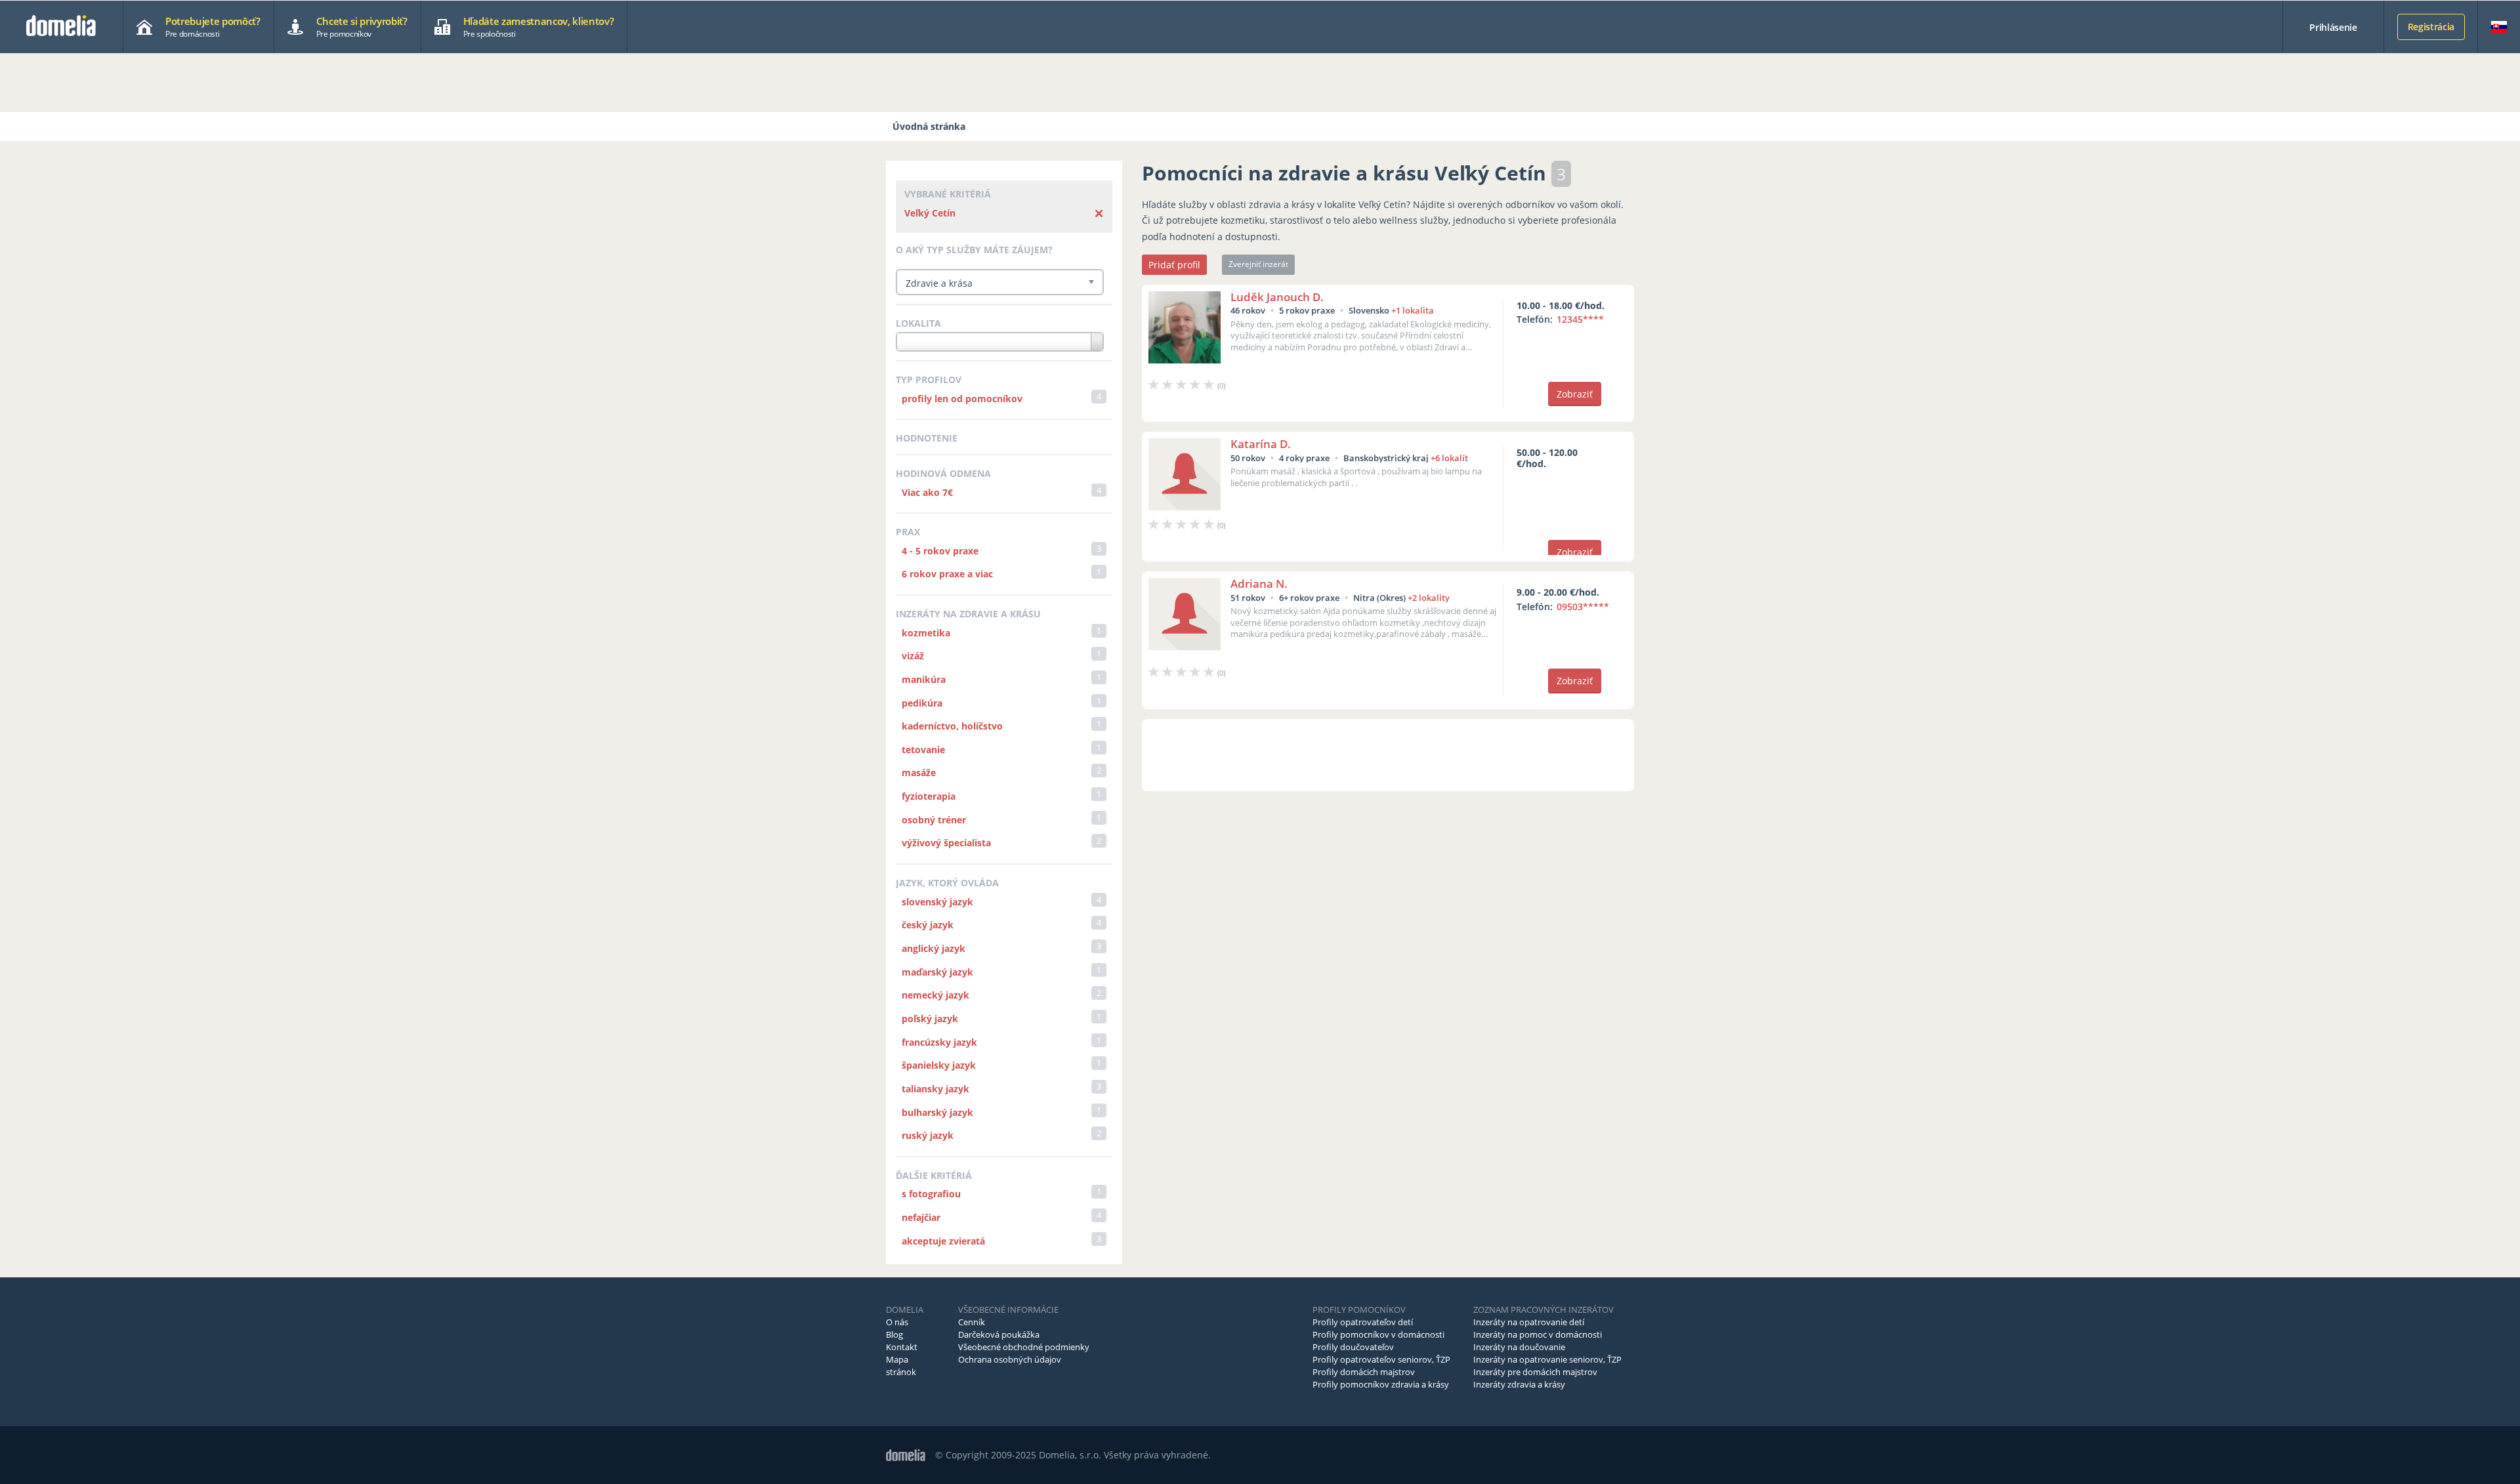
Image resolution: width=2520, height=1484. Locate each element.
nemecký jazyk (935, 995)
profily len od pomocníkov (962, 399)
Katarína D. (1261, 444)
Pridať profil (1174, 265)
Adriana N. (1259, 584)
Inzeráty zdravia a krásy (1519, 1384)
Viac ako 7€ (927, 492)
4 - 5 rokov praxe (940, 551)
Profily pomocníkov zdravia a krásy (1381, 1384)
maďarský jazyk (937, 972)
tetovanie (923, 750)
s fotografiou (931, 1194)
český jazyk (928, 925)
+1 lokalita (1413, 310)
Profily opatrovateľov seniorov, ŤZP (1381, 1359)
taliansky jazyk (935, 1089)
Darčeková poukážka (999, 1334)
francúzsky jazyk (939, 1042)
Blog (894, 1334)
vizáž (913, 656)
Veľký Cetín (930, 213)
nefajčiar (921, 1217)
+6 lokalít (1449, 458)
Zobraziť (1575, 394)
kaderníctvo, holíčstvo (952, 726)
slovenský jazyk (937, 902)
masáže (919, 773)
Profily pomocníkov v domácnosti (1378, 1334)
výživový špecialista (946, 843)
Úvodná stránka (929, 126)
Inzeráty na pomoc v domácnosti (1538, 1334)
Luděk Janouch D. (1277, 297)
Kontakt (902, 1347)
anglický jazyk (934, 948)
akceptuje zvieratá (943, 1241)
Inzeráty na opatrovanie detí (1529, 1322)
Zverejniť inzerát (1258, 264)
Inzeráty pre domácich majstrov (1535, 1372)
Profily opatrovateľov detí (1363, 1322)
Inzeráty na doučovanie (1519, 1347)
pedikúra (922, 703)
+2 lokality (1429, 598)
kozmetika (926, 633)
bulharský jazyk (937, 1112)
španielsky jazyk (939, 1065)
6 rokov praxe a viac (947, 574)
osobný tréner (934, 820)
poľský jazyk (930, 1019)
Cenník (972, 1322)
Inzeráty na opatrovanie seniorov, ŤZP (1547, 1359)
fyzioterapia (929, 796)
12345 (1580, 319)
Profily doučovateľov (1353, 1347)
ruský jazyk (928, 1135)
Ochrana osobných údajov (1010, 1359)
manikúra (924, 679)
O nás (897, 1322)
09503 (1583, 607)
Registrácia (2431, 27)
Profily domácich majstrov (1364, 1372)
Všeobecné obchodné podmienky (1024, 1347)
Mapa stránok (901, 1366)
